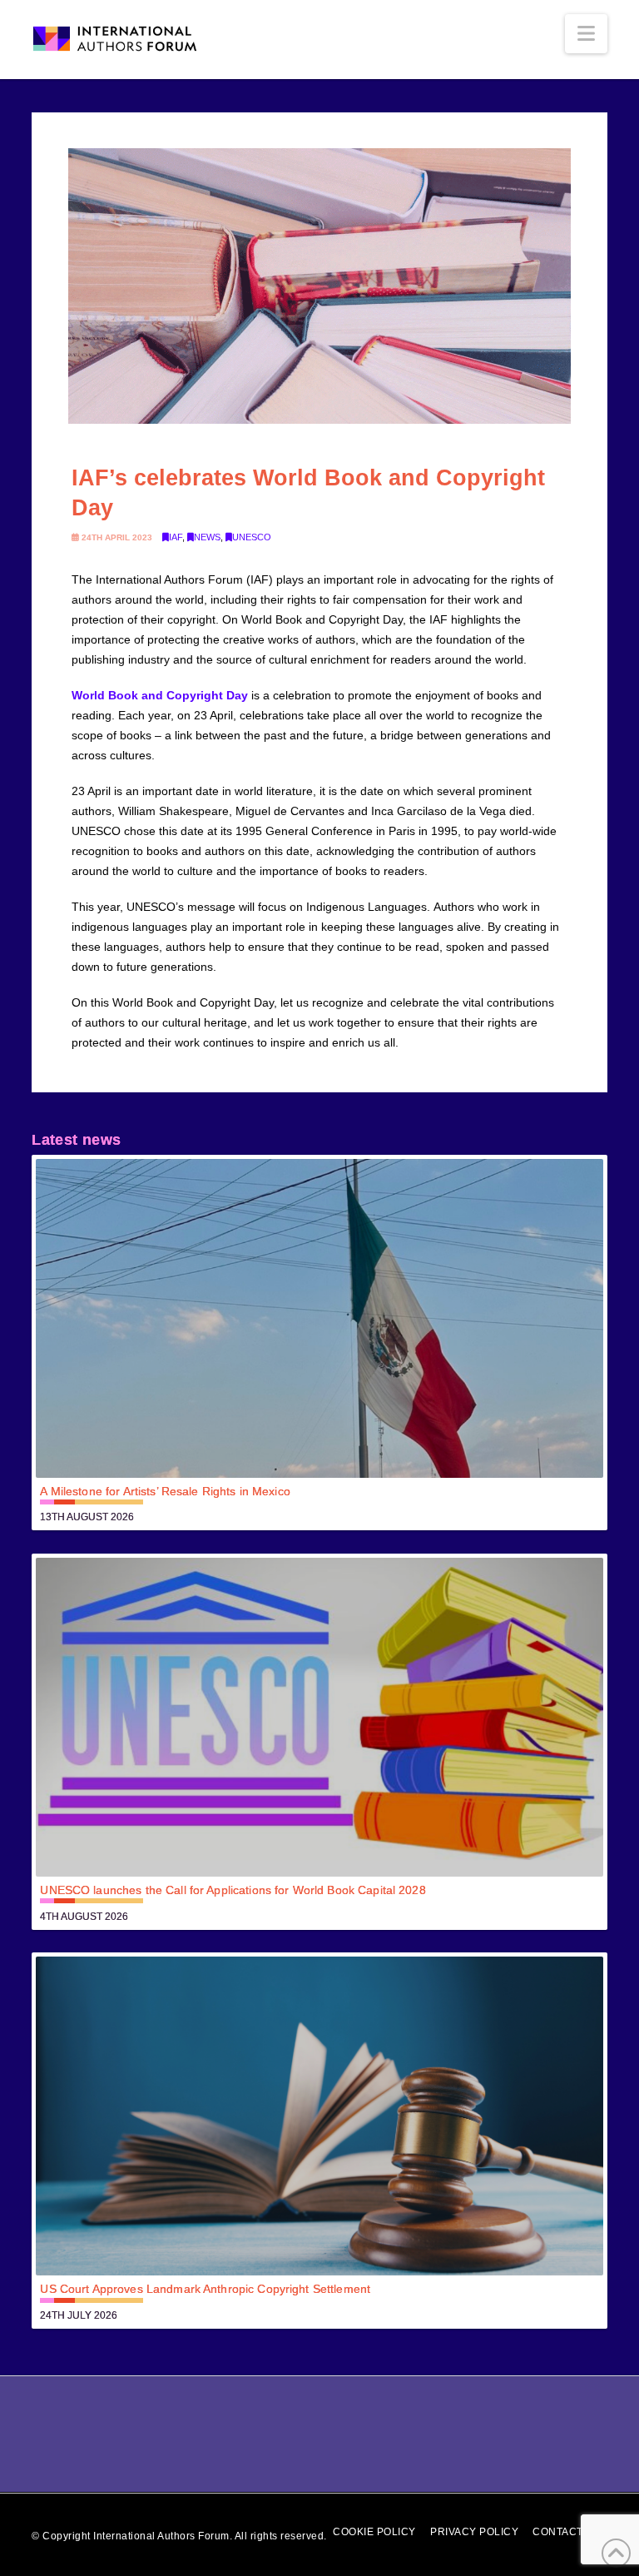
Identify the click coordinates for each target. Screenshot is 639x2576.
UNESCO (252, 537)
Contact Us (567, 2532)
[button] (586, 34)
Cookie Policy (374, 2532)
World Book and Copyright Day (160, 695)
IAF (176, 537)
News (207, 537)
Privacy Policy (474, 2532)
